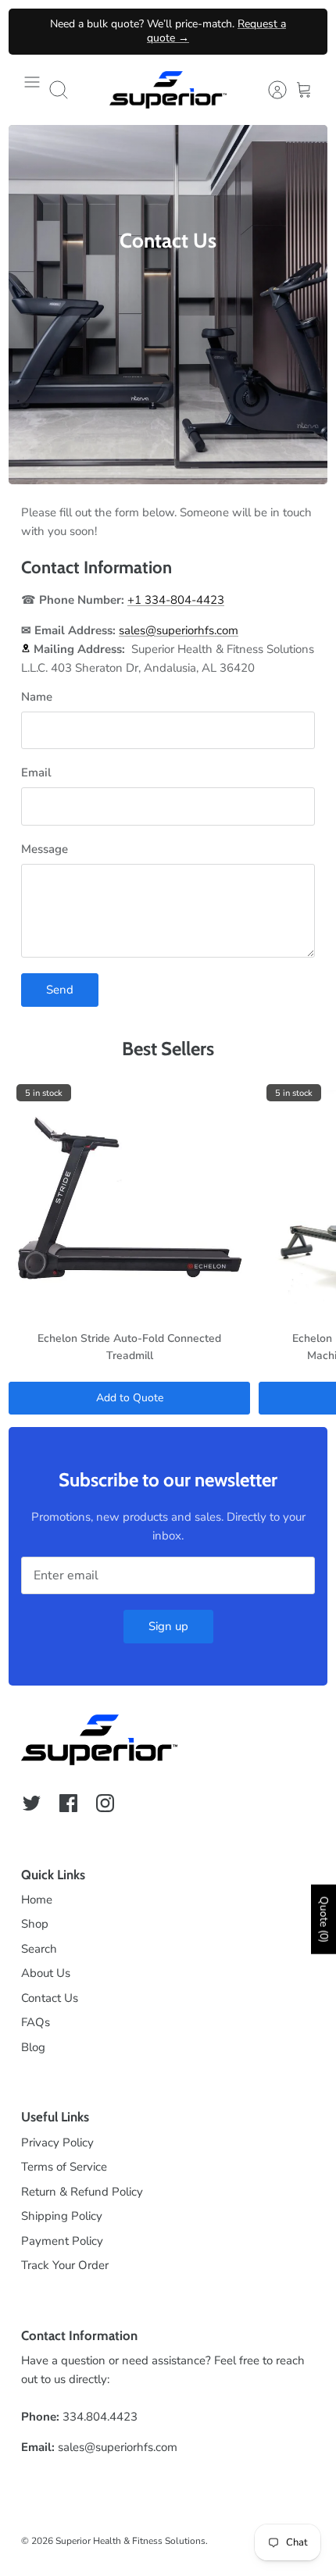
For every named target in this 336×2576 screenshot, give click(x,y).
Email (36, 772)
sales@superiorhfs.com (179, 630)
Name (37, 697)
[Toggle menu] (32, 90)
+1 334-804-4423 (176, 600)
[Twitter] (32, 1803)
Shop (35, 1924)
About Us (46, 1973)
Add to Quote (130, 1398)
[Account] (270, 90)
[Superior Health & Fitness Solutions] (168, 90)
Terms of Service (64, 2167)
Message (45, 849)
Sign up (168, 1626)
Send (60, 990)
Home (37, 1900)
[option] (168, 305)
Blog (33, 2047)
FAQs (36, 2022)
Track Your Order (65, 2265)
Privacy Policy (57, 2143)
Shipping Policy (62, 2216)
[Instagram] (105, 1803)
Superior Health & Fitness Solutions (130, 2541)
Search (39, 1949)
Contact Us (50, 1998)
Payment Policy (62, 2241)
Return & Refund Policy (82, 2192)
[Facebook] (68, 1803)
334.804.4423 (100, 2417)
